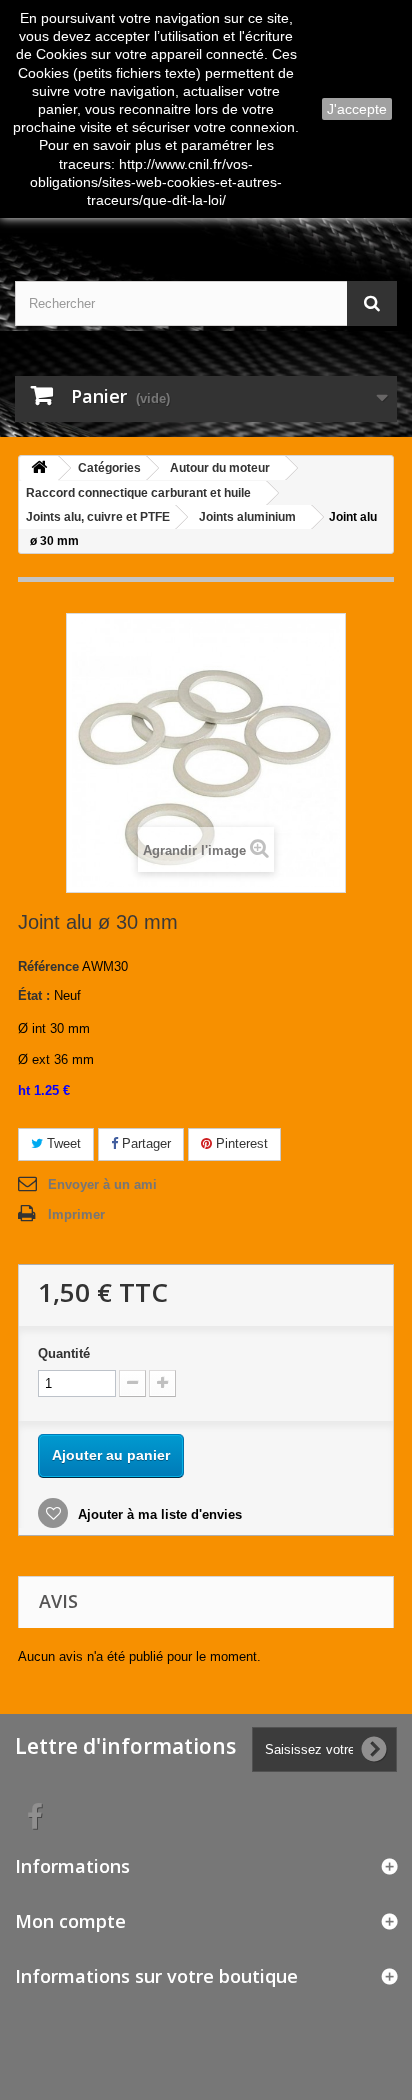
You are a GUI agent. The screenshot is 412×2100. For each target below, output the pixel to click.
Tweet (62, 1143)
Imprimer (76, 1214)
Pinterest (240, 1143)
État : (34, 995)
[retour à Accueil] (39, 468)
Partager (144, 1143)
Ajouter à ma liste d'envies (158, 1514)
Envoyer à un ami (102, 1184)
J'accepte (357, 109)
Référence (48, 966)
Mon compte (70, 1921)
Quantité (64, 1353)
